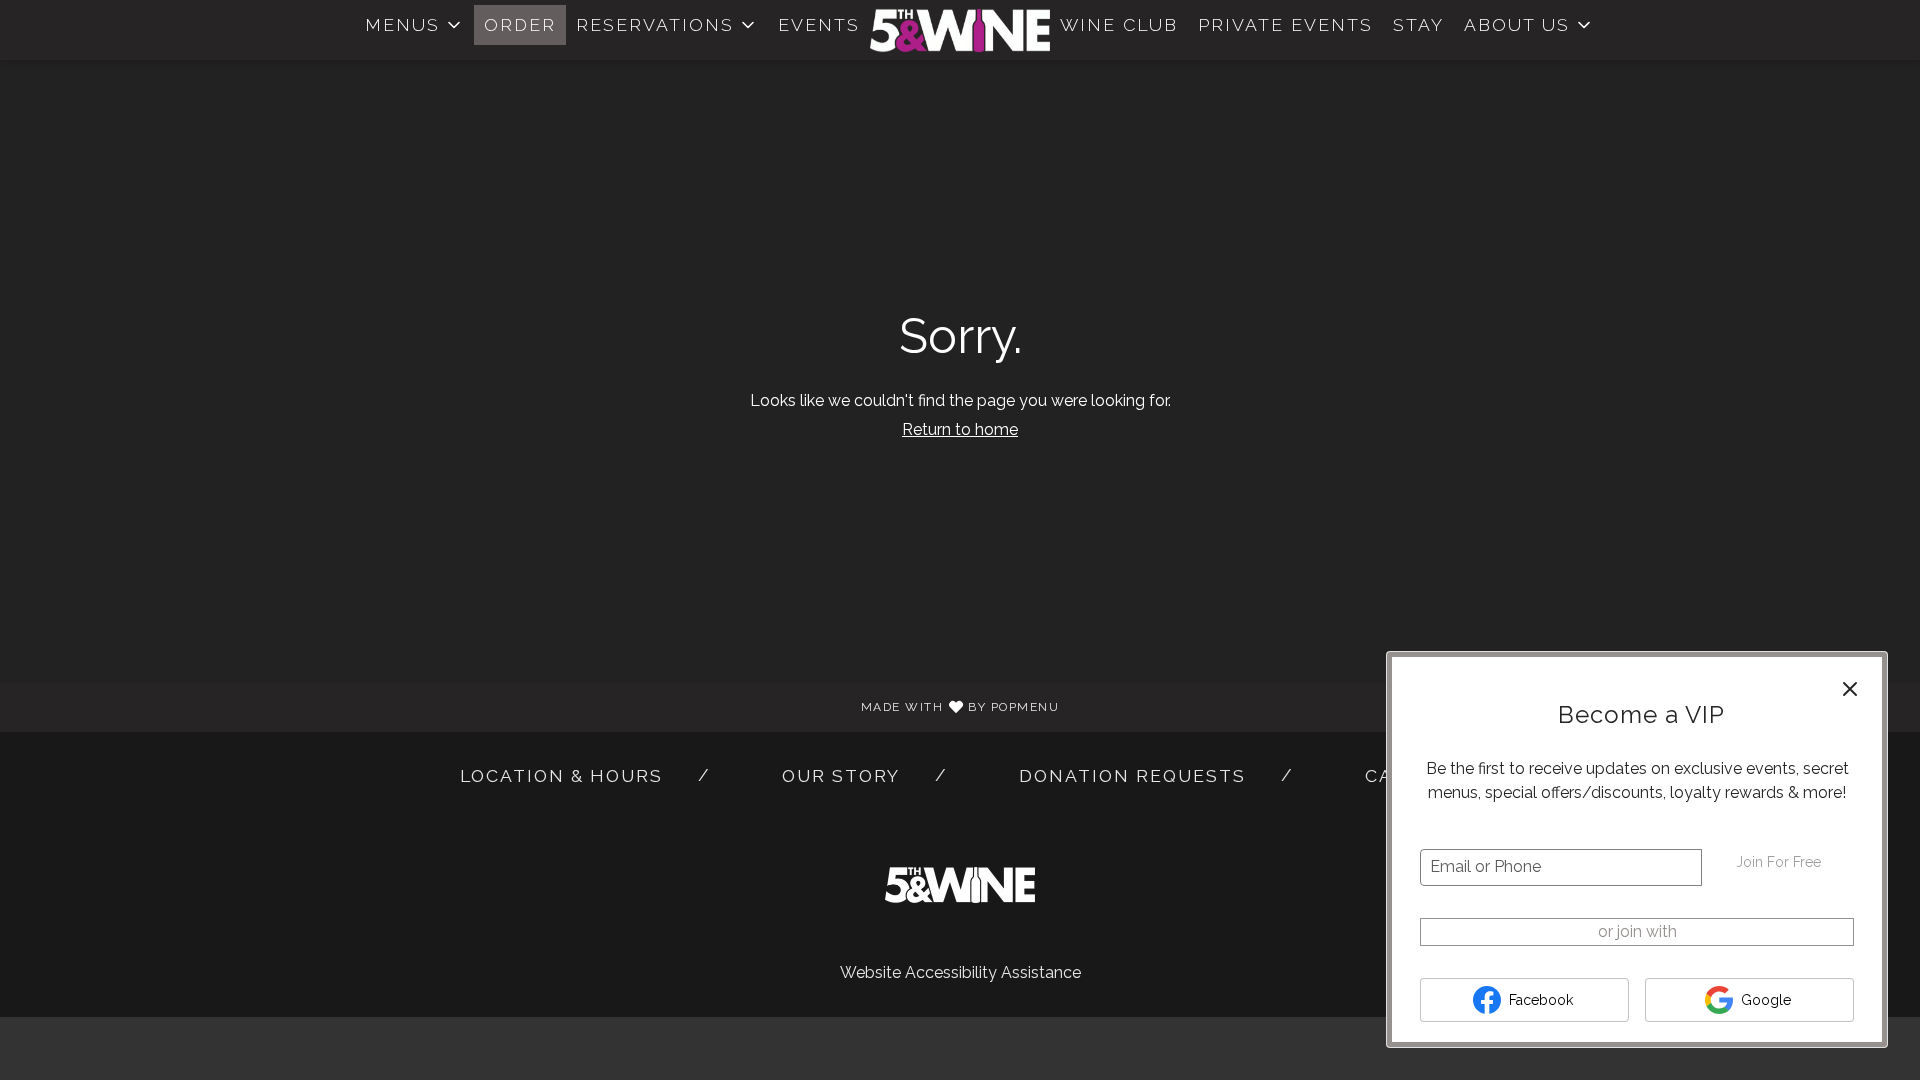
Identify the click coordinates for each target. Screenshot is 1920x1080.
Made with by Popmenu (537, 706)
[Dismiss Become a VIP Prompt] (1850, 689)
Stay (1418, 24)
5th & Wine (960, 885)
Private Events (1285, 24)
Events (819, 24)
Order (520, 24)
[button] (414, 25)
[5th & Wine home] (960, 30)
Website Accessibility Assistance (960, 972)
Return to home (960, 429)
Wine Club (1119, 24)
